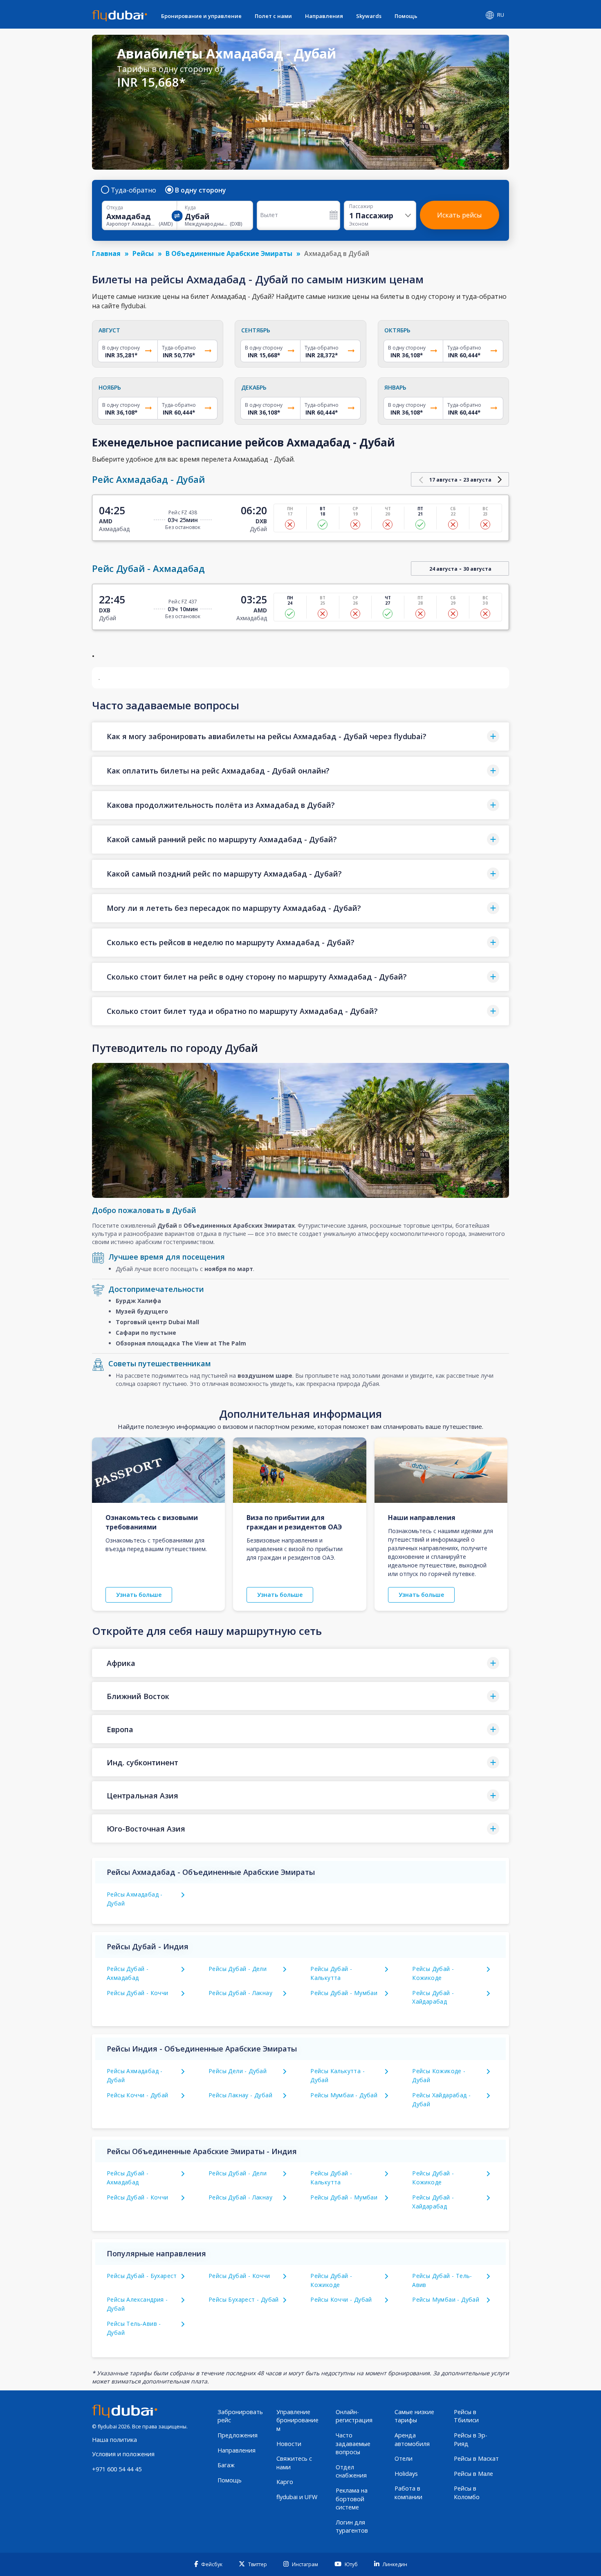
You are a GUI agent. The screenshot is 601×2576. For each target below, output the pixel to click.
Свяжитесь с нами (294, 2463)
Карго (285, 2482)
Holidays (406, 2474)
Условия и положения (123, 2454)
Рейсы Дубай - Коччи (138, 1993)
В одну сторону (201, 190)
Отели (404, 2458)
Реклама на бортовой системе (352, 2499)
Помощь (406, 16)
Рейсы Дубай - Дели (238, 1969)
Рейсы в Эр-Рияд (471, 2439)
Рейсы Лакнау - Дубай (240, 2095)
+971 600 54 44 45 (117, 2469)
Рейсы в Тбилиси (466, 2416)
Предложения (238, 2435)
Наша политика (114, 2440)
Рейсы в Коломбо (467, 2493)
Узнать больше (139, 1595)
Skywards (369, 16)
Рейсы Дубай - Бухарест (142, 2276)
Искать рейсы (459, 215)
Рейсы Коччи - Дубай (138, 2095)
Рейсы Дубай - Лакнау (240, 1993)
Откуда (115, 208)
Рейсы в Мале (473, 2474)
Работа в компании (408, 2493)
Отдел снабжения (351, 2471)
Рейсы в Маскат (476, 2458)
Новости (289, 2444)
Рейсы (143, 253)
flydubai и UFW (297, 2497)
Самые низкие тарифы (414, 2416)
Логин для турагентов (352, 2527)
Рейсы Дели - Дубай (238, 2071)
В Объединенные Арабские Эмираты (229, 253)
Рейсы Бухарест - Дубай (244, 2299)
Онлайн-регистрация (354, 2416)
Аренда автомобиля (412, 2439)
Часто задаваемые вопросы (353, 2444)
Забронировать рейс (240, 2416)
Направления (324, 16)
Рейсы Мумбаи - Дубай (344, 2095)
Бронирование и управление (201, 16)
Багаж (226, 2465)
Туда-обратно (133, 190)
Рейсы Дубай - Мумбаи (344, 1993)
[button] (300, 736)
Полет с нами (273, 16)
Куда (190, 208)
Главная (106, 253)
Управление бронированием (297, 2420)
